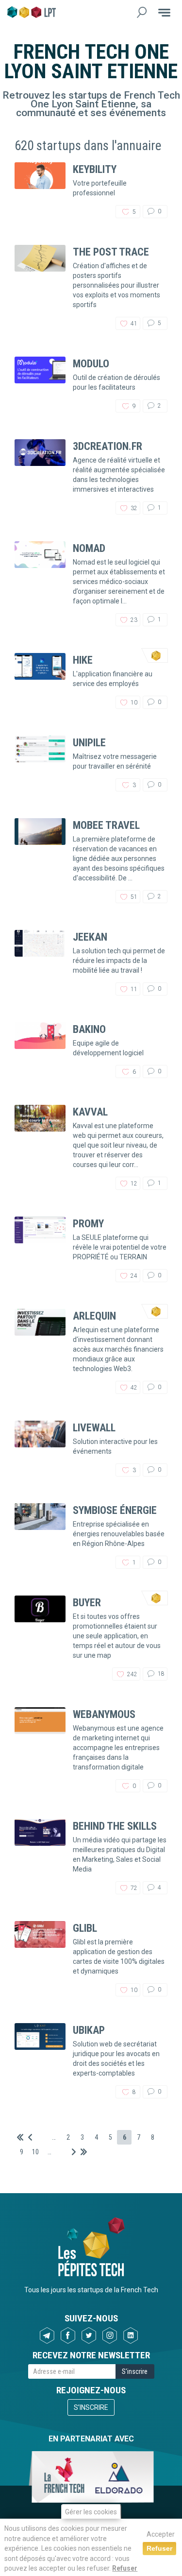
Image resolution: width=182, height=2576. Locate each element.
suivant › (74, 2152)
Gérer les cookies (91, 2512)
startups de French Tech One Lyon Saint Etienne (105, 100)
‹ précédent (30, 2137)
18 (160, 1674)
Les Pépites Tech (32, 12)
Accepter (161, 2534)
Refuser (125, 2568)
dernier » (84, 2152)
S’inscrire (91, 2407)
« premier (20, 2137)
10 (35, 2152)
